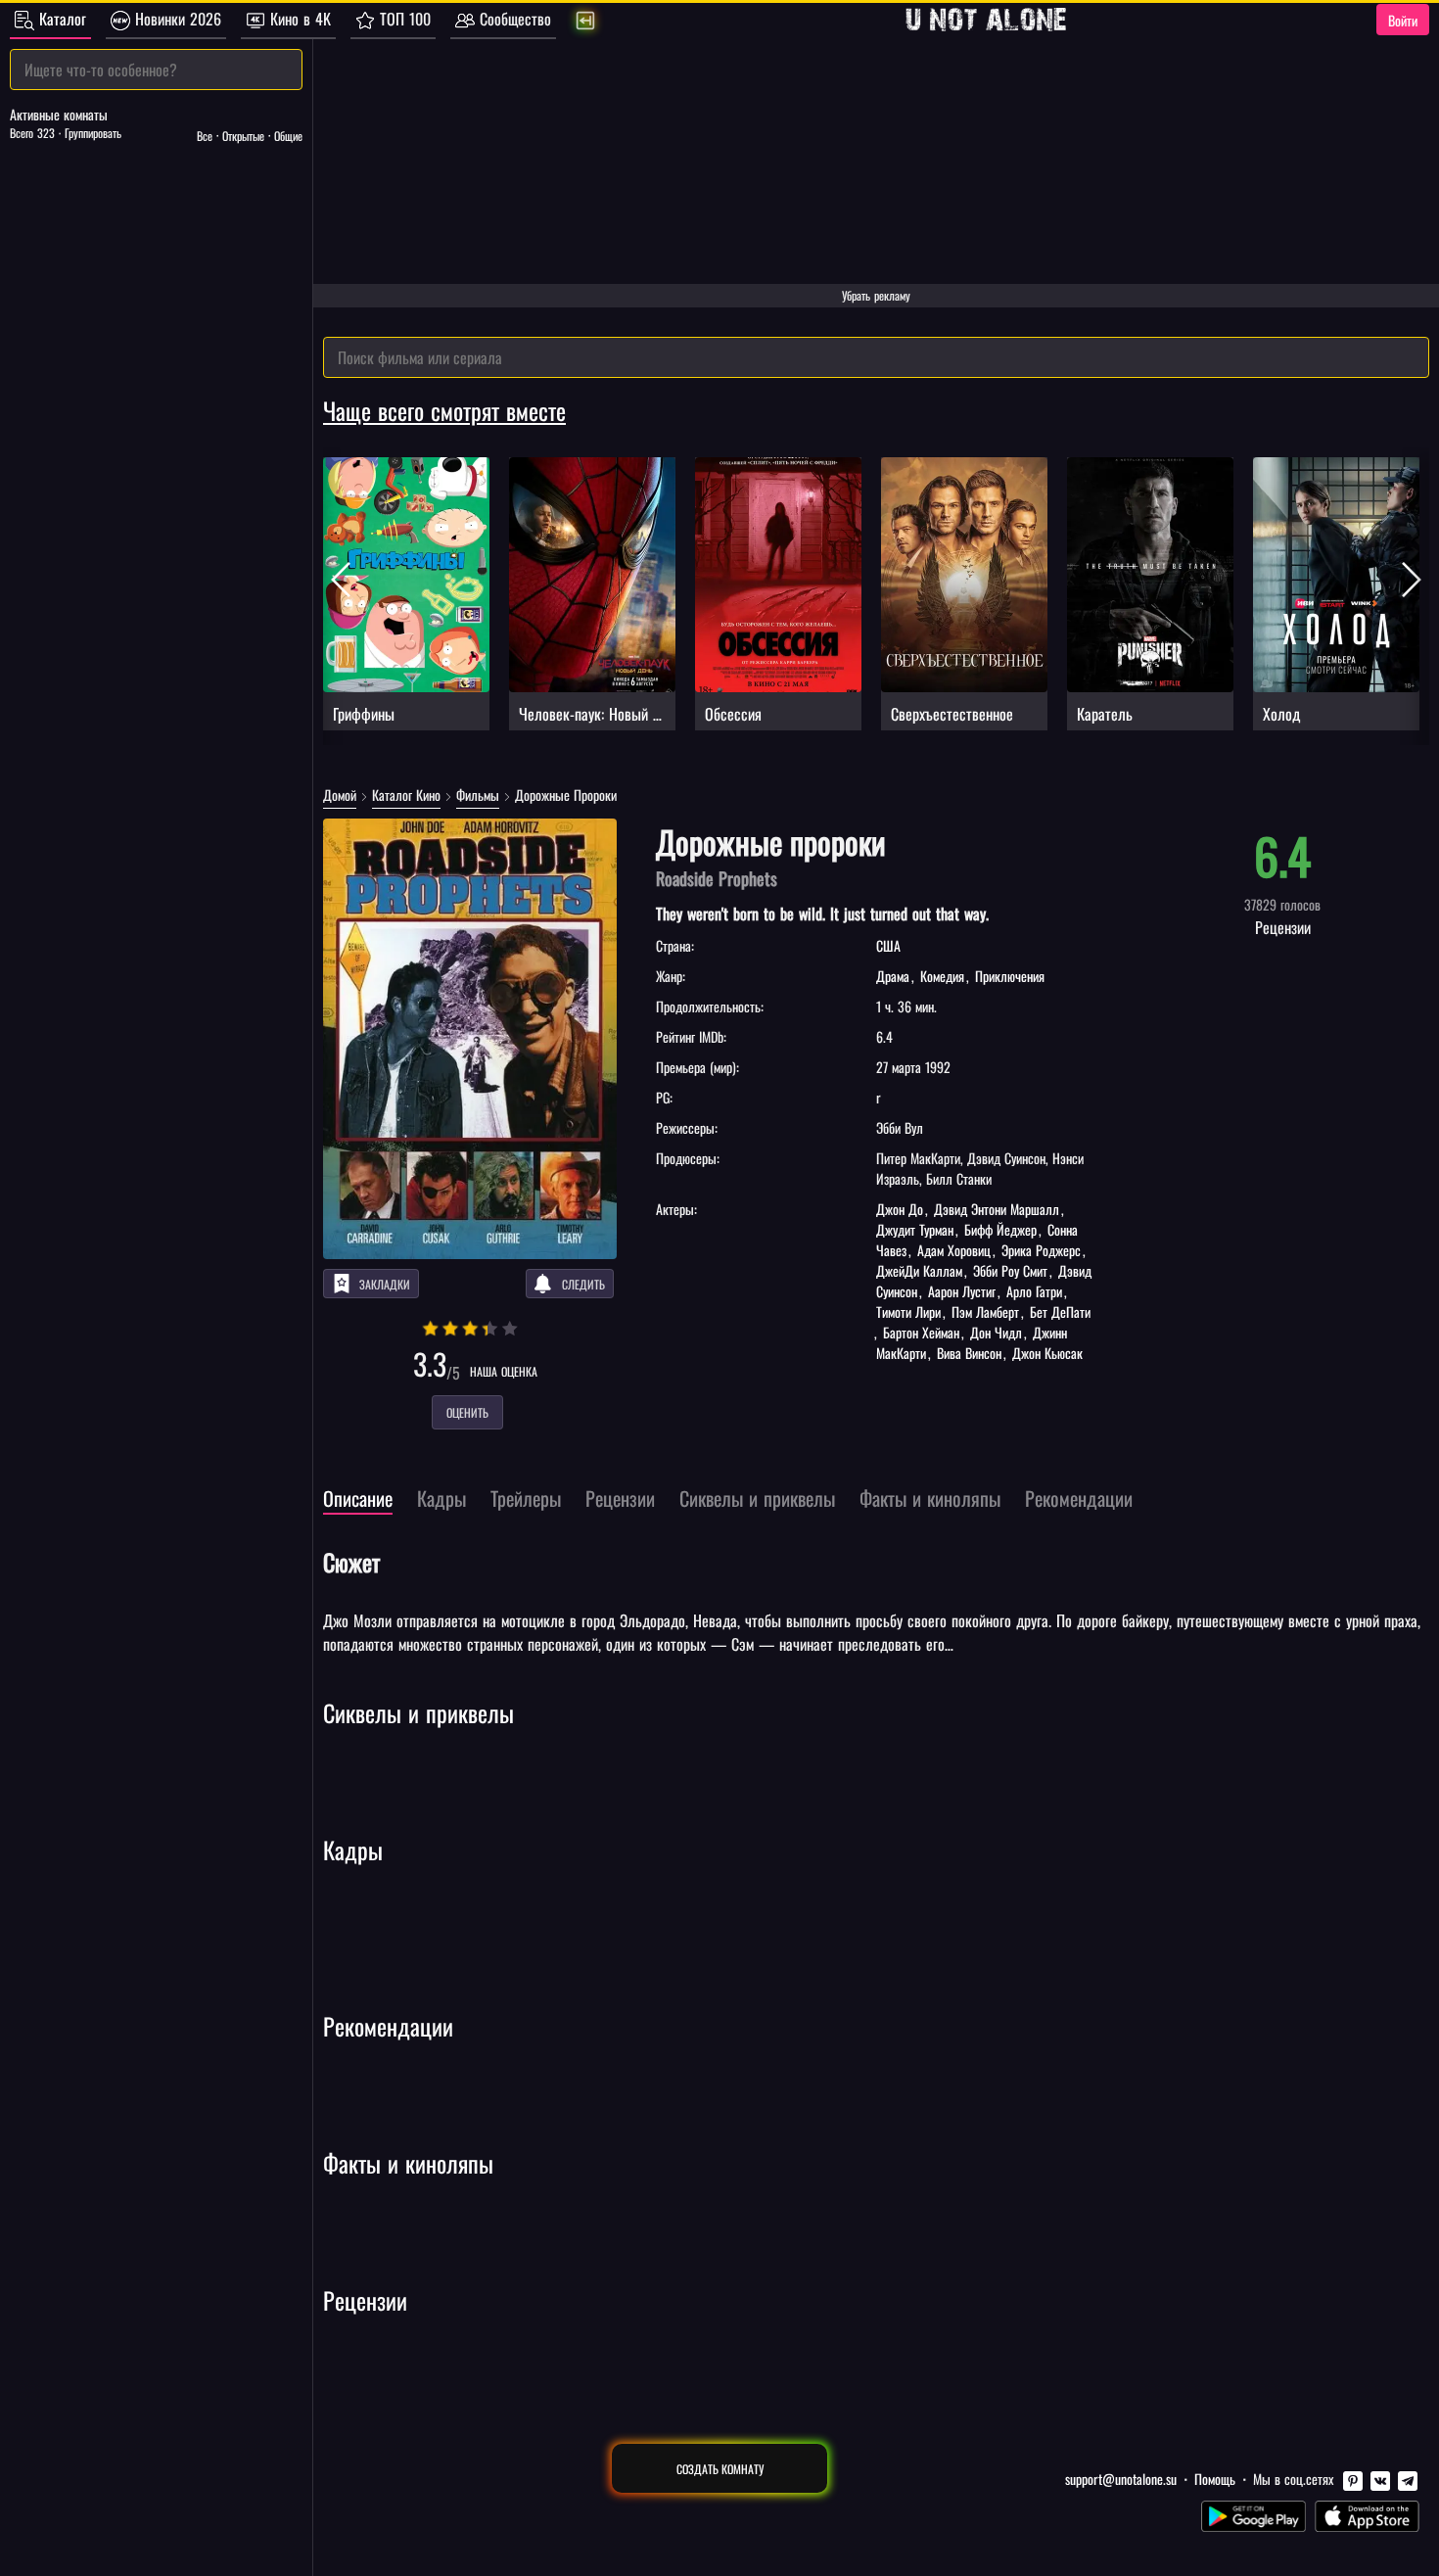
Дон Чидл (996, 1332)
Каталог (60, 19)
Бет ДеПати (1058, 1311)
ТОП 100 (403, 19)
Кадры (353, 1850)
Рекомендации (388, 2026)
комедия (942, 976)
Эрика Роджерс (1041, 1250)
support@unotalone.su (1121, 2479)
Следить (583, 1284)
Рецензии (365, 2300)
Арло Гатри (1034, 1291)
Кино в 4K (298, 19)
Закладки (385, 1284)
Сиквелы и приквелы (418, 1712)
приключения (1008, 976)
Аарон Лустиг (962, 1291)
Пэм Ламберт (985, 1311)
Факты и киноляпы (408, 2163)
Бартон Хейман (921, 1332)
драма (895, 976)
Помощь (1215, 2479)
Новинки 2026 (176, 19)
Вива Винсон (969, 1353)
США (888, 945)
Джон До (902, 1209)
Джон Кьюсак (1045, 1353)
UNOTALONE (986, 20)
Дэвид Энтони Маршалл (997, 1209)
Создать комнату (720, 2469)
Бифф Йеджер (1000, 1229)
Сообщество (513, 19)
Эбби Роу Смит (1010, 1270)
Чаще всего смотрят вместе (444, 410)
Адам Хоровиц (954, 1250)
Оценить (467, 1412)
